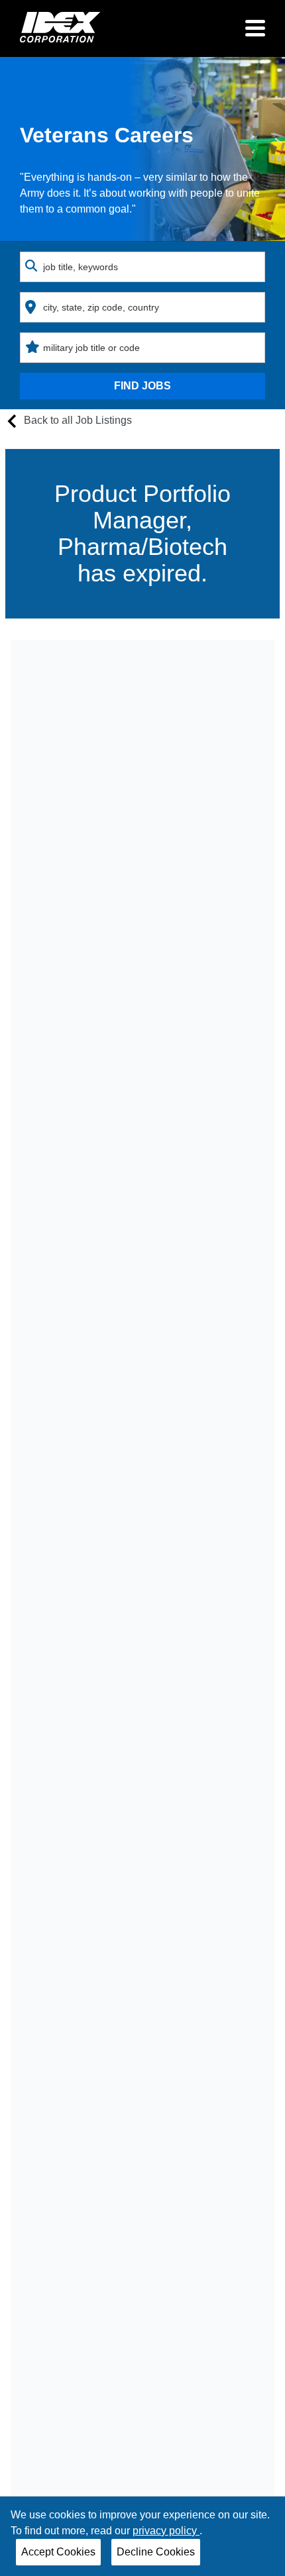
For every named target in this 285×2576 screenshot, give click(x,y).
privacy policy (166, 2531)
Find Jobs (142, 386)
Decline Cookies (156, 2552)
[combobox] (142, 267)
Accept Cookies (58, 2552)
